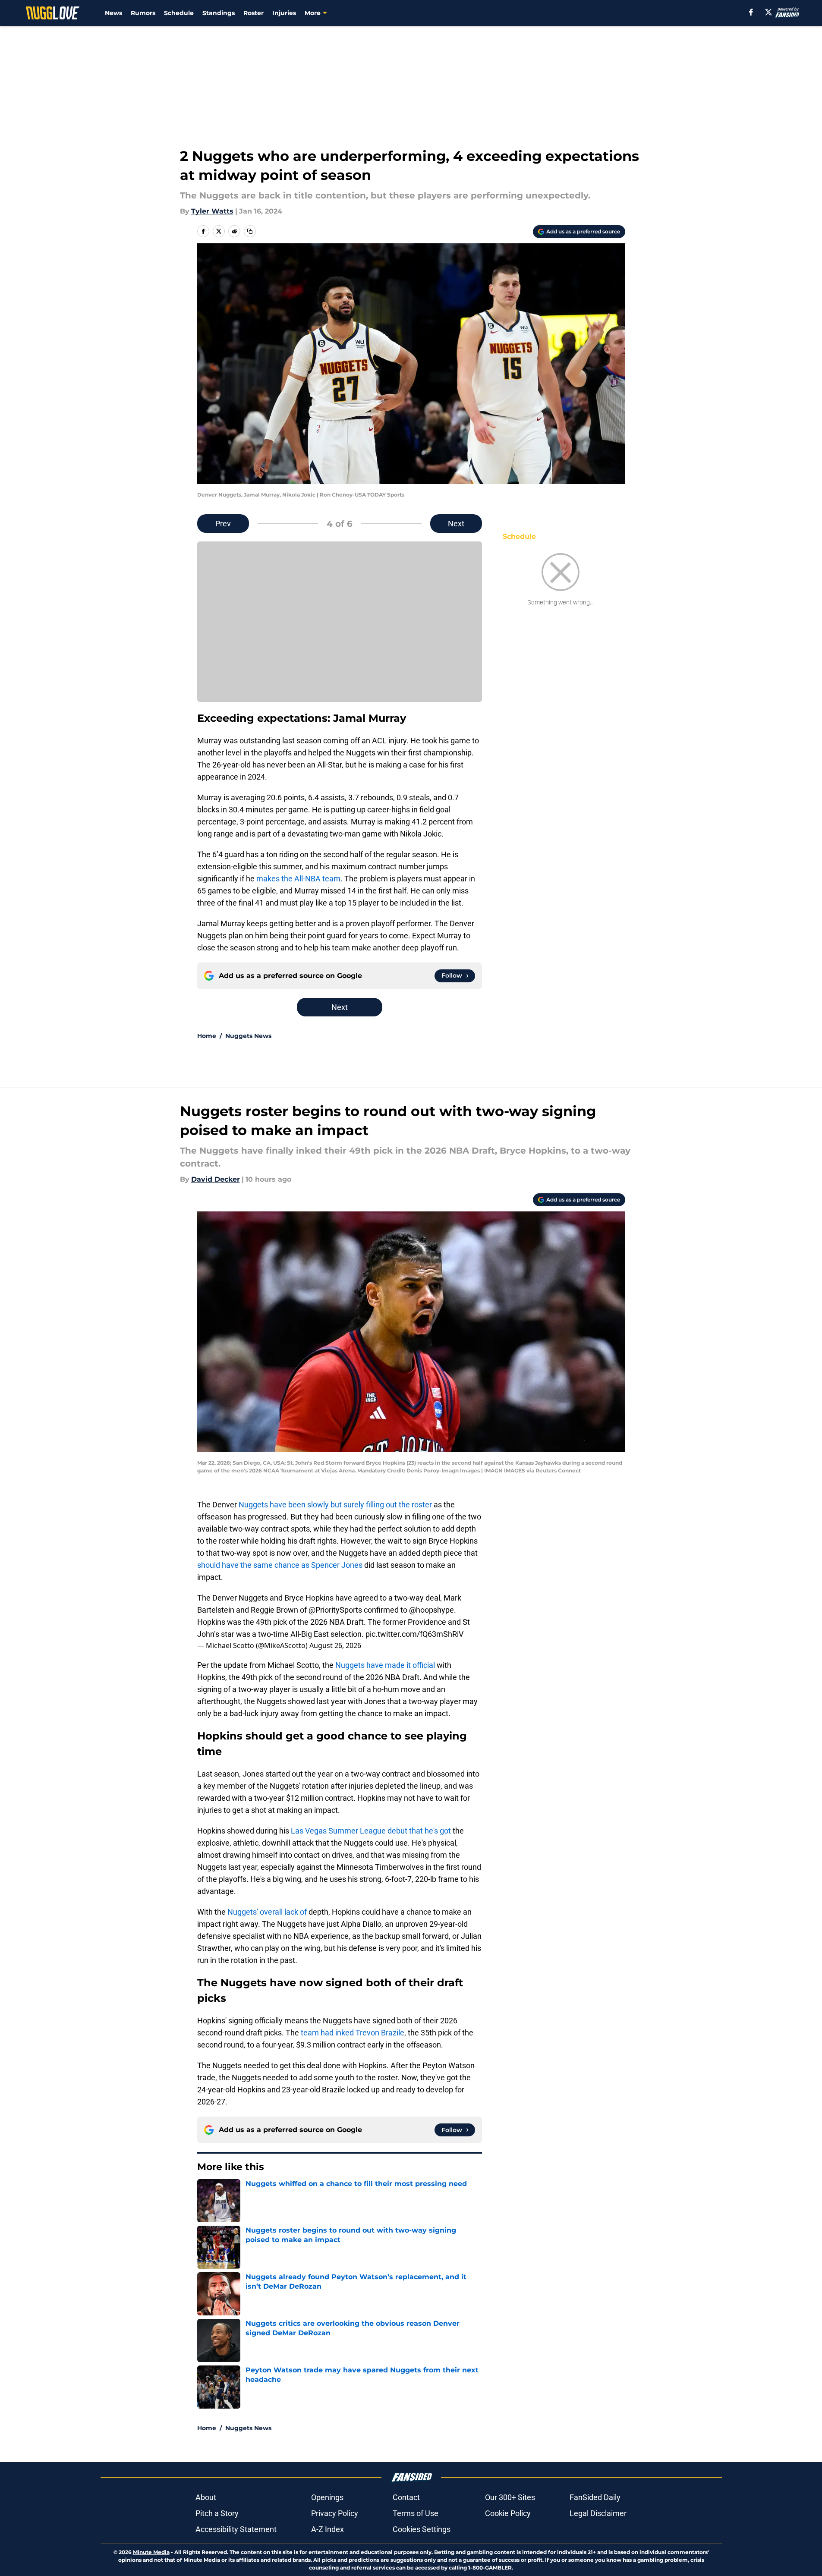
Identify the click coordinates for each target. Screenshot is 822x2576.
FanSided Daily (595, 2497)
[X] (768, 12)
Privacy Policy (335, 2513)
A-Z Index (328, 2529)
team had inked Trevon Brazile (353, 2033)
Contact (406, 2497)
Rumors (143, 13)
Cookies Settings (422, 2529)
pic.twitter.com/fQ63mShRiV (414, 1634)
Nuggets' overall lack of (267, 1912)
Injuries (284, 13)
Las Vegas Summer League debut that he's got (371, 1831)
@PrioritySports (335, 1610)
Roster (254, 13)
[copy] (250, 231)
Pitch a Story (217, 2513)
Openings (327, 2497)
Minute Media (151, 2552)
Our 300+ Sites (510, 2497)
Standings (219, 13)
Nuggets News (248, 1036)
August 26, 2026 (335, 1645)
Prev (223, 524)
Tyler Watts (212, 211)
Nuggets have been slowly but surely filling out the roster (335, 1505)
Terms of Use (416, 2513)
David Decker (216, 1179)
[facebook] (751, 12)
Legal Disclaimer (598, 2513)
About (206, 2497)
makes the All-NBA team (298, 879)
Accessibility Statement (236, 2529)
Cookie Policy (508, 2513)
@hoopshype (431, 1610)
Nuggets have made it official (386, 1665)
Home (207, 1036)
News (113, 13)
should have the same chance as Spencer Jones (280, 1565)
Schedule (179, 13)
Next (456, 524)
